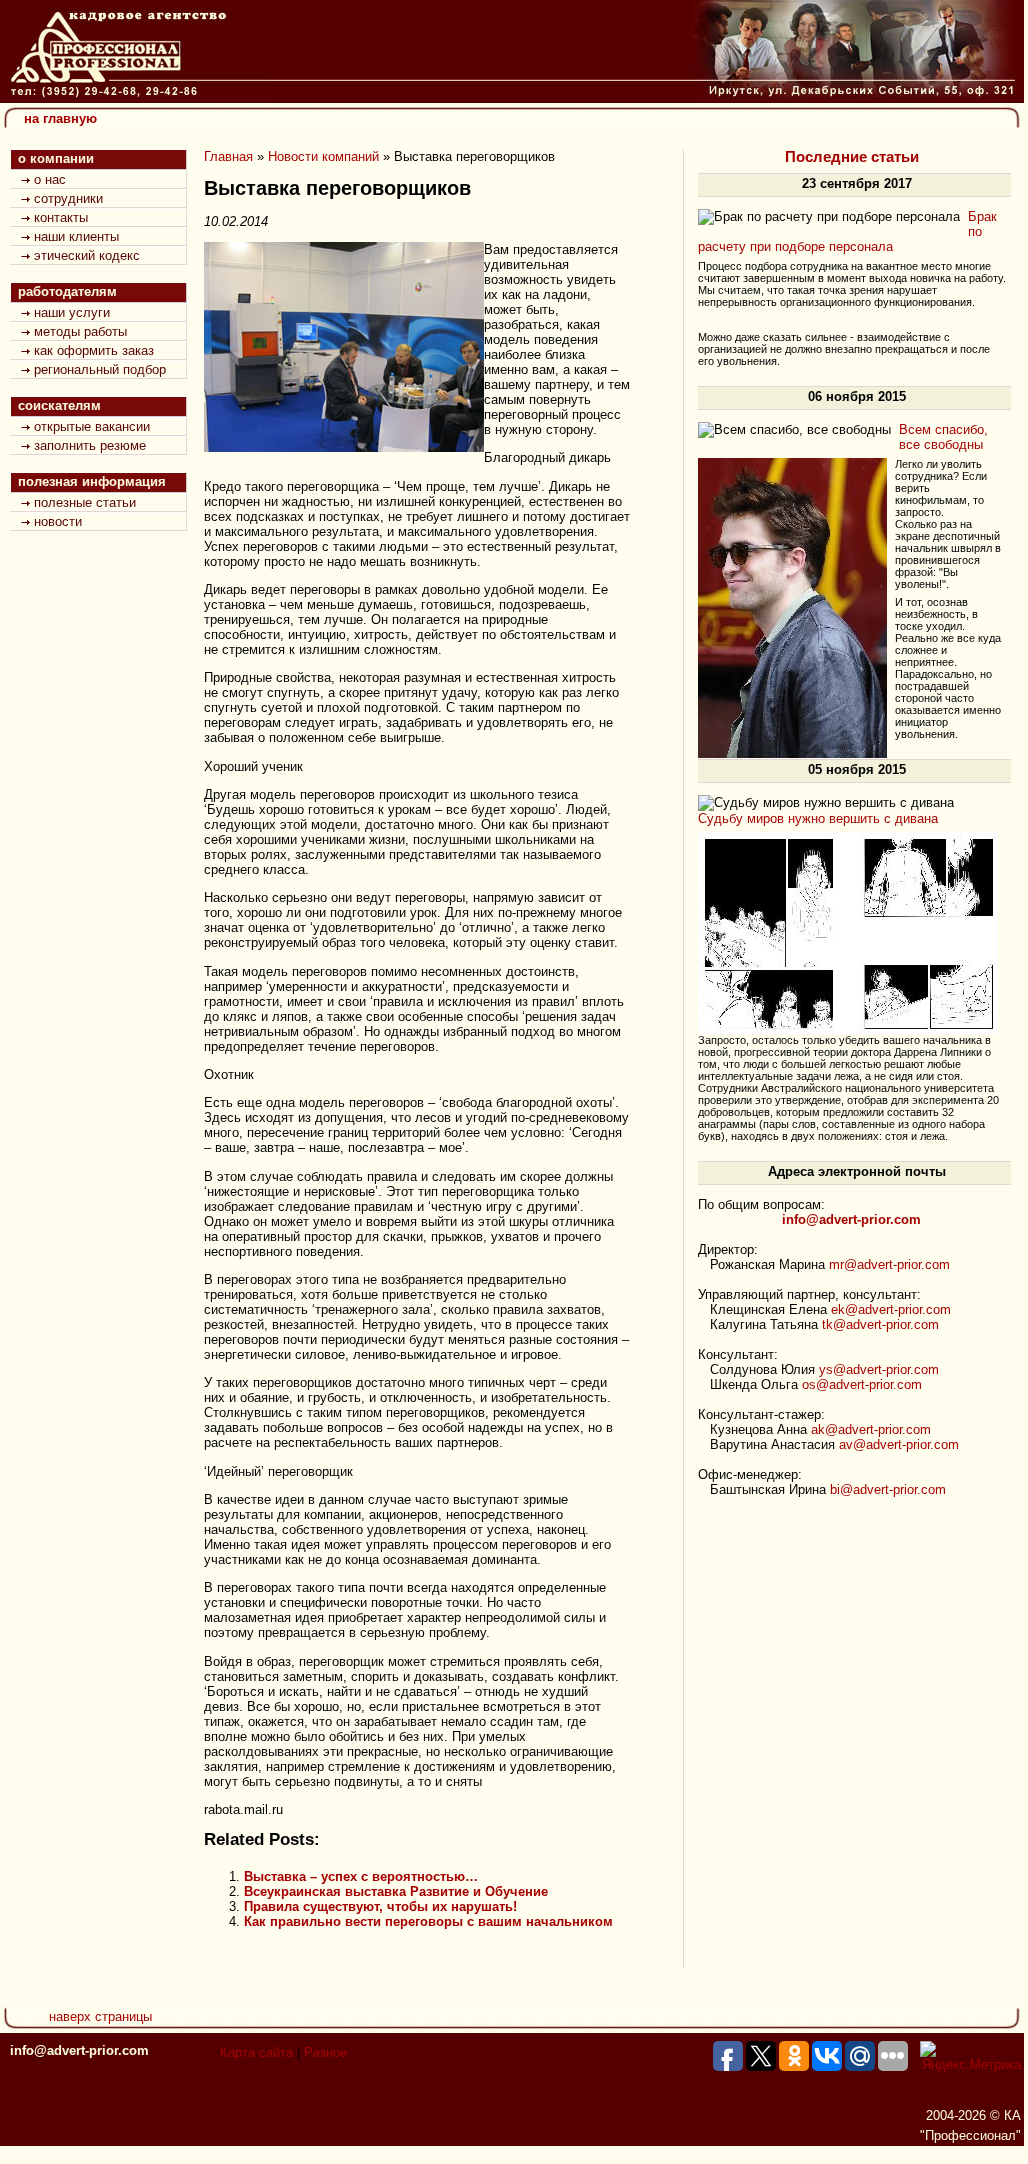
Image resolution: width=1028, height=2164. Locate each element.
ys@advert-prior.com (879, 1369)
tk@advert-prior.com (880, 1324)
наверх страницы (100, 2016)
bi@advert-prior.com (888, 1489)
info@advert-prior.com (79, 2050)
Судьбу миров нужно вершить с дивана (818, 818)
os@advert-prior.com (862, 1384)
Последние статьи (852, 157)
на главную (60, 118)
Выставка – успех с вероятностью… (361, 1876)
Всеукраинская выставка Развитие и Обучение (396, 1891)
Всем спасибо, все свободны (943, 437)
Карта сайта (256, 2052)
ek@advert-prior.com (891, 1309)
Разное (325, 2052)
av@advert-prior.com (899, 1444)
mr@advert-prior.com (889, 1264)
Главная (228, 156)
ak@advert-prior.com (871, 1429)
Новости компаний (323, 156)
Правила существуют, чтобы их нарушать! (380, 1906)
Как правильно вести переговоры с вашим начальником (428, 1921)
